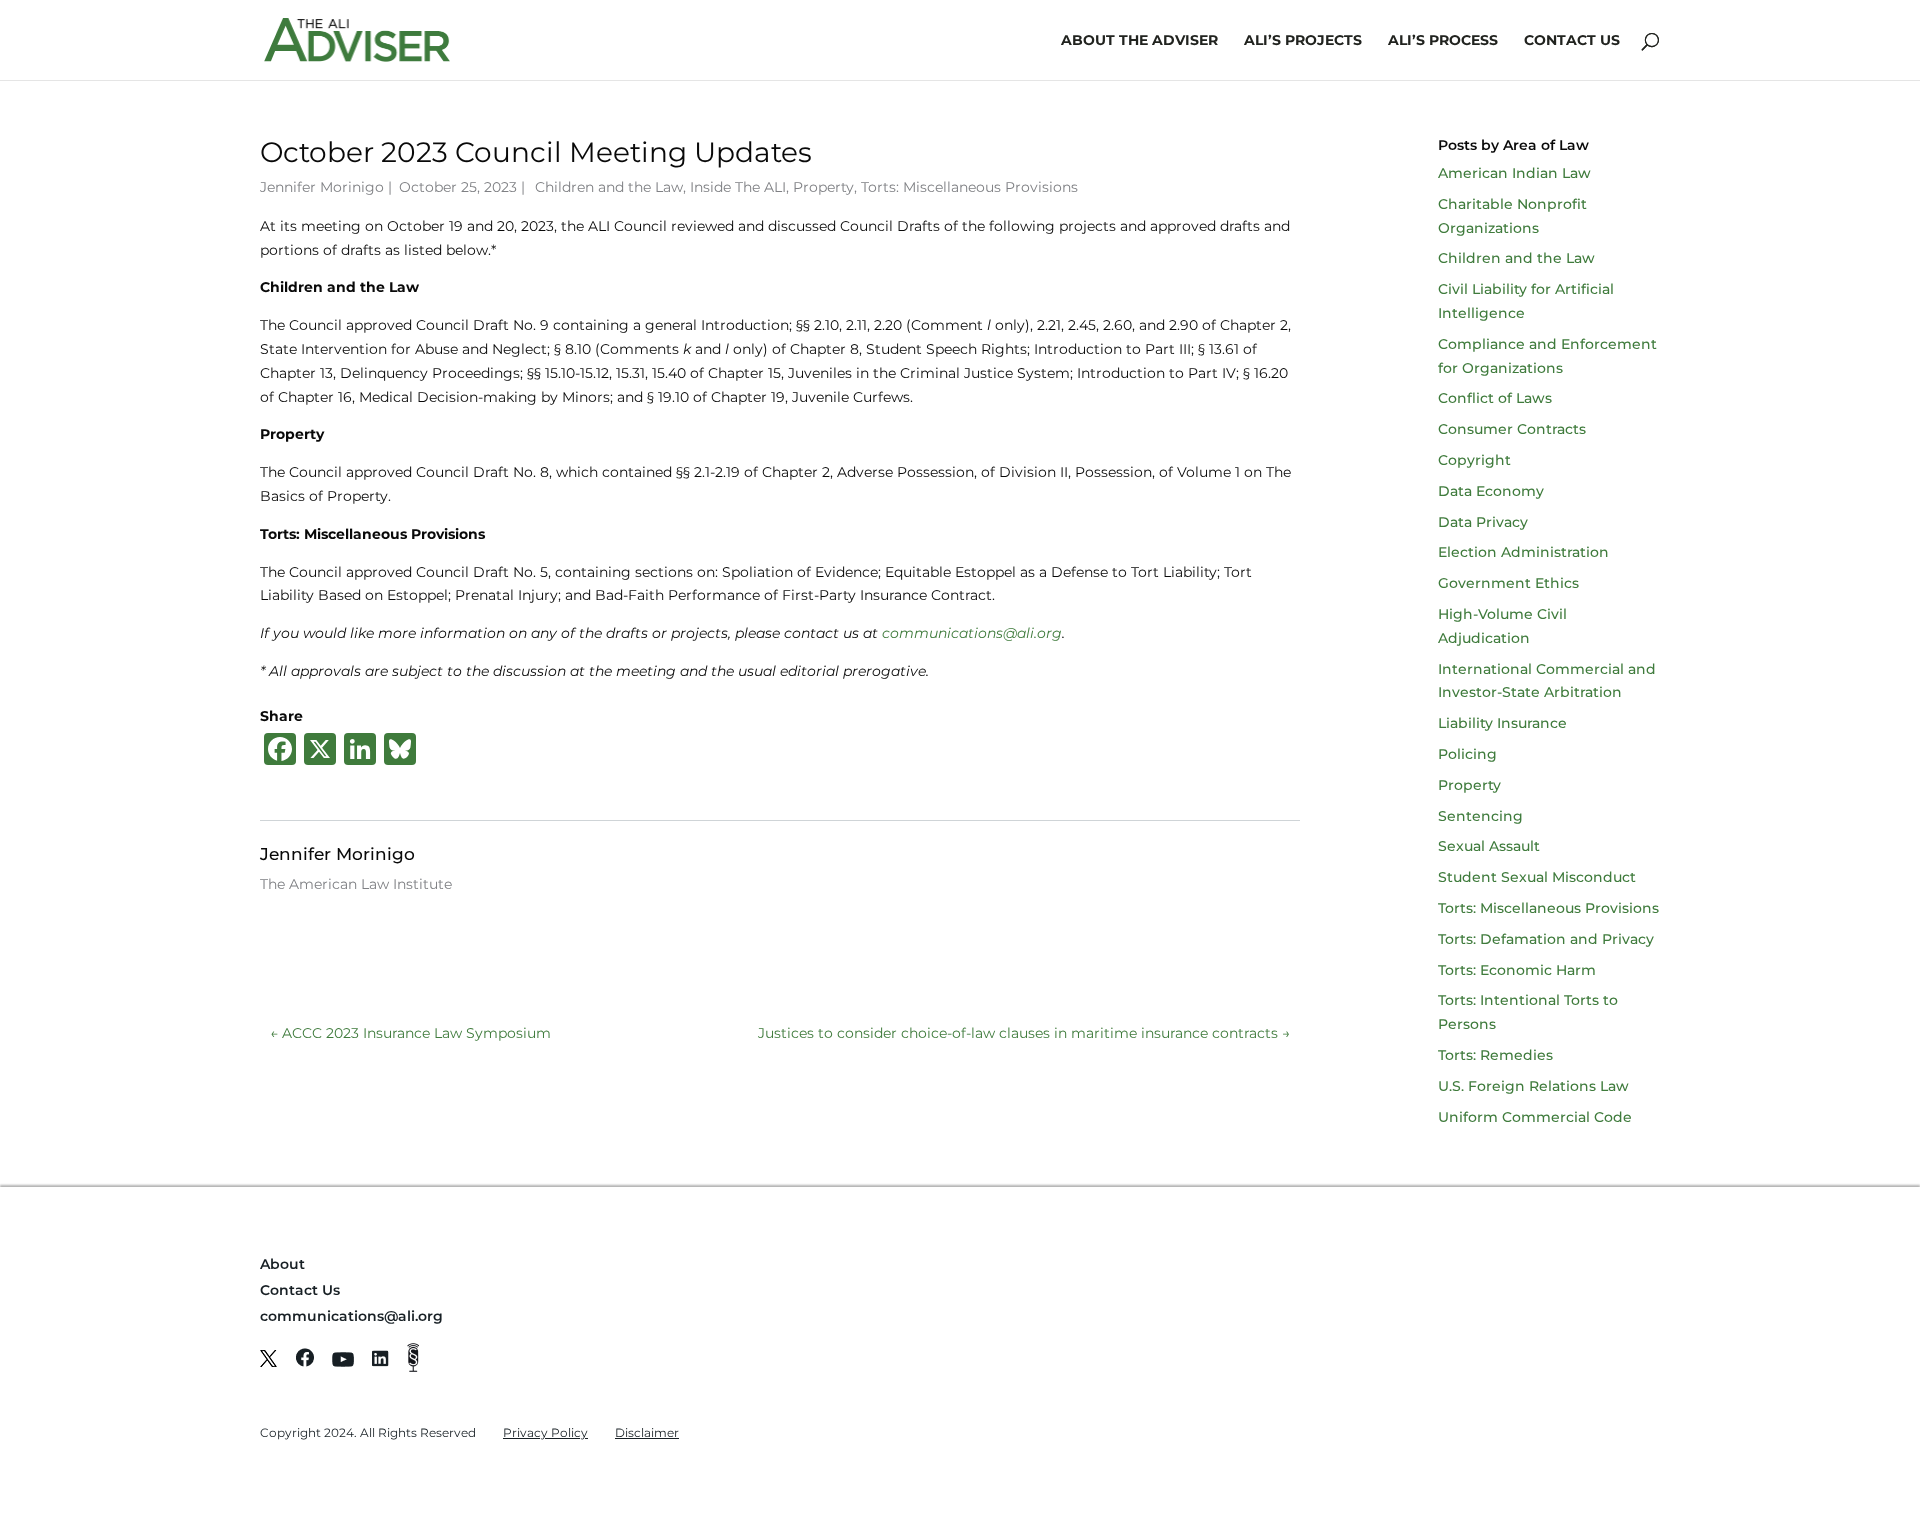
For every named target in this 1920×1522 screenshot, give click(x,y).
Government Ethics (1508, 583)
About (282, 1264)
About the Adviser (1139, 41)
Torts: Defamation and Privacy (1546, 939)
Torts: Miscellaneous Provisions (969, 187)
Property (823, 187)
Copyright (1474, 460)
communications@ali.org (351, 1316)
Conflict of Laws (1495, 398)
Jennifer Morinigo (322, 187)
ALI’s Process (1443, 41)
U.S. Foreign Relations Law (1533, 1086)
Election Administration (1523, 552)
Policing (1467, 754)
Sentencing (1480, 816)
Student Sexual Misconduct (1537, 877)
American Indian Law (1514, 173)
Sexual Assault (1489, 846)
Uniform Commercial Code (1535, 1117)
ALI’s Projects (1303, 41)
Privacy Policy (545, 1432)
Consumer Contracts (1512, 429)
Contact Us (1572, 41)
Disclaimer (647, 1432)
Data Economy (1491, 491)
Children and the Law (609, 187)
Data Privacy (1483, 522)
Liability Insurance (1502, 723)
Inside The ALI (738, 187)
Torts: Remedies (1495, 1055)
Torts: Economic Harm (1517, 970)
